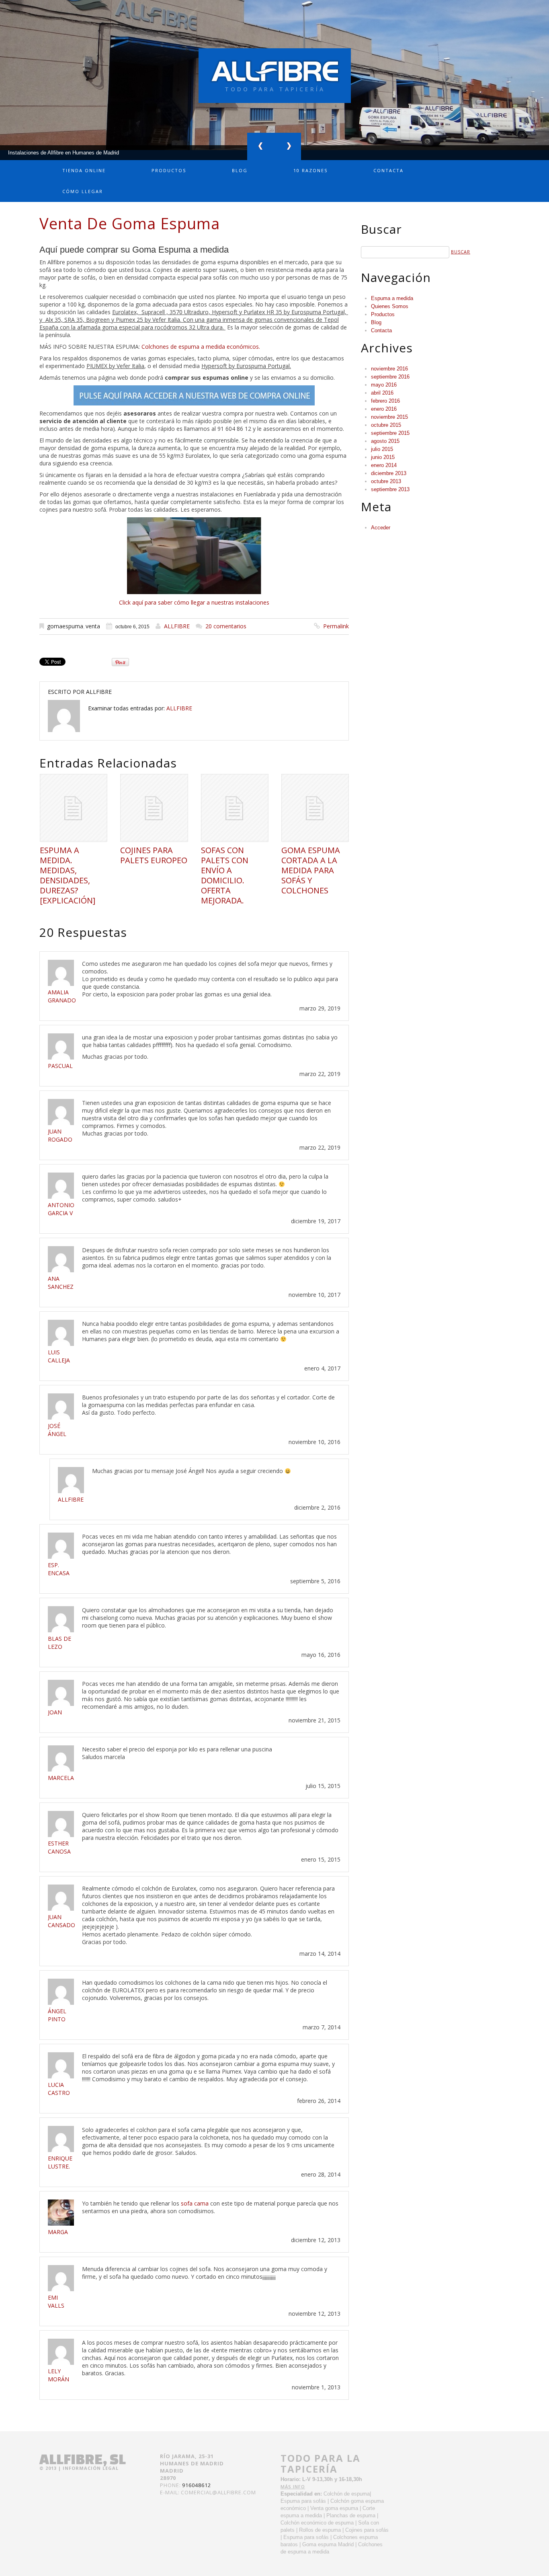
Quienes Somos (390, 306)
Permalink (336, 626)
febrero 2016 (385, 401)
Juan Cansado (61, 1921)
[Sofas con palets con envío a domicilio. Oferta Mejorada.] (235, 808)
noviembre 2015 (389, 417)
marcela (61, 1778)
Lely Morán (58, 2375)
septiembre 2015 (390, 433)
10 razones (310, 170)
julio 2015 (382, 449)
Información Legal (91, 2468)
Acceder (381, 528)
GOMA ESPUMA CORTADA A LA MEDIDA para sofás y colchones (311, 870)
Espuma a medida (392, 298)
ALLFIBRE (177, 626)
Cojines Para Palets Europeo (154, 855)
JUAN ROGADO (60, 1135)
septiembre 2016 (390, 377)
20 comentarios (226, 626)
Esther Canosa (59, 1847)
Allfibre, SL (83, 2459)
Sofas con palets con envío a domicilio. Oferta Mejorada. (225, 875)
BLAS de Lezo (59, 1643)
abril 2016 (382, 393)
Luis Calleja (59, 1356)
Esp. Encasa (59, 1569)
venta (93, 626)
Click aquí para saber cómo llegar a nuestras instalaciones (194, 602)
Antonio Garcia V (61, 1209)
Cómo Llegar (83, 191)
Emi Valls (56, 2301)
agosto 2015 (385, 441)
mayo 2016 (384, 385)
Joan (55, 1712)
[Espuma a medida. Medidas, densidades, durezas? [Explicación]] (74, 808)
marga (58, 2232)
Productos (169, 170)
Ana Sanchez (61, 1283)
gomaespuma (65, 626)
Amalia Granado (62, 996)
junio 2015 (383, 457)
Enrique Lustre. (60, 2162)
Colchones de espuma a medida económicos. (201, 347)
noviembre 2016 (389, 369)
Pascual (60, 1066)
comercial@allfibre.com (218, 2492)
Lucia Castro (59, 2089)
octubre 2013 (386, 481)
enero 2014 (384, 465)
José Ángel (57, 1430)
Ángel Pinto (57, 2015)
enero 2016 (384, 409)
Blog (240, 170)
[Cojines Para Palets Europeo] (154, 808)
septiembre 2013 (390, 489)
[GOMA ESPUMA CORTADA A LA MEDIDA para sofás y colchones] (315, 808)
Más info (293, 2486)
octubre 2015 (386, 425)
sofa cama (195, 2203)
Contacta (388, 170)
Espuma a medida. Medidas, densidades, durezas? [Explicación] (68, 875)
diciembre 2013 (389, 473)
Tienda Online (84, 170)
